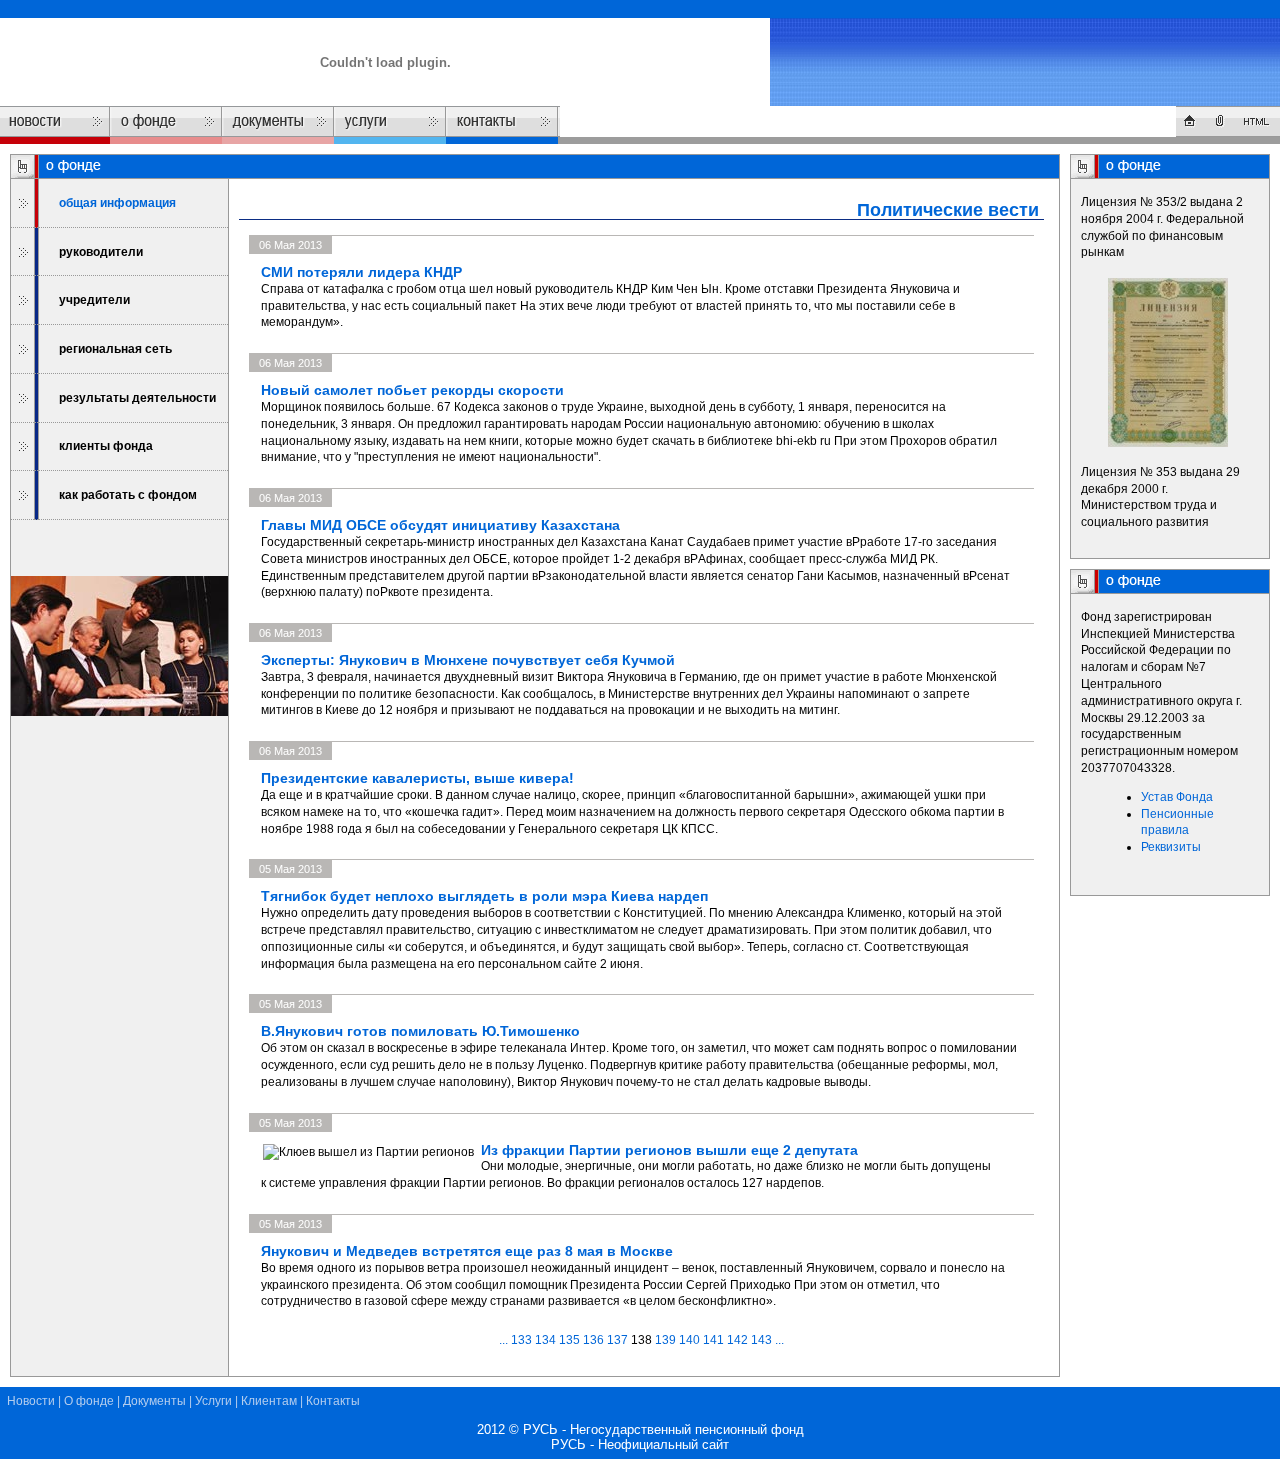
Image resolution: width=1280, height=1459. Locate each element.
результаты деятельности (137, 398)
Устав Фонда (1177, 797)
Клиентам (269, 1401)
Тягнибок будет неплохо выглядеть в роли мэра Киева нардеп (484, 896)
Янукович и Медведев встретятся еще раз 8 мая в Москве (467, 1251)
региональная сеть (115, 349)
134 (545, 1340)
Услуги (213, 1401)
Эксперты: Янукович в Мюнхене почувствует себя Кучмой (468, 660)
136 (593, 1340)
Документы (154, 1401)
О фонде (89, 1401)
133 (521, 1340)
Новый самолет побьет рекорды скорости (412, 390)
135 (569, 1340)
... (505, 1340)
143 (761, 1340)
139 (665, 1340)
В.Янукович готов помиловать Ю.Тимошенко (420, 1031)
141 (713, 1340)
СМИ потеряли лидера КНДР (361, 272)
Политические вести (948, 210)
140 (689, 1340)
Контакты (333, 1401)
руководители (101, 252)
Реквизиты (1171, 847)
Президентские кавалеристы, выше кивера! (417, 778)
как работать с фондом (128, 495)
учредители (94, 300)
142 (737, 1340)
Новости (31, 1401)
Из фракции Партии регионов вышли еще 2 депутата (669, 1150)
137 (617, 1340)
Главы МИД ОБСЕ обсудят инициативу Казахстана (440, 525)
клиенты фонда (106, 446)
